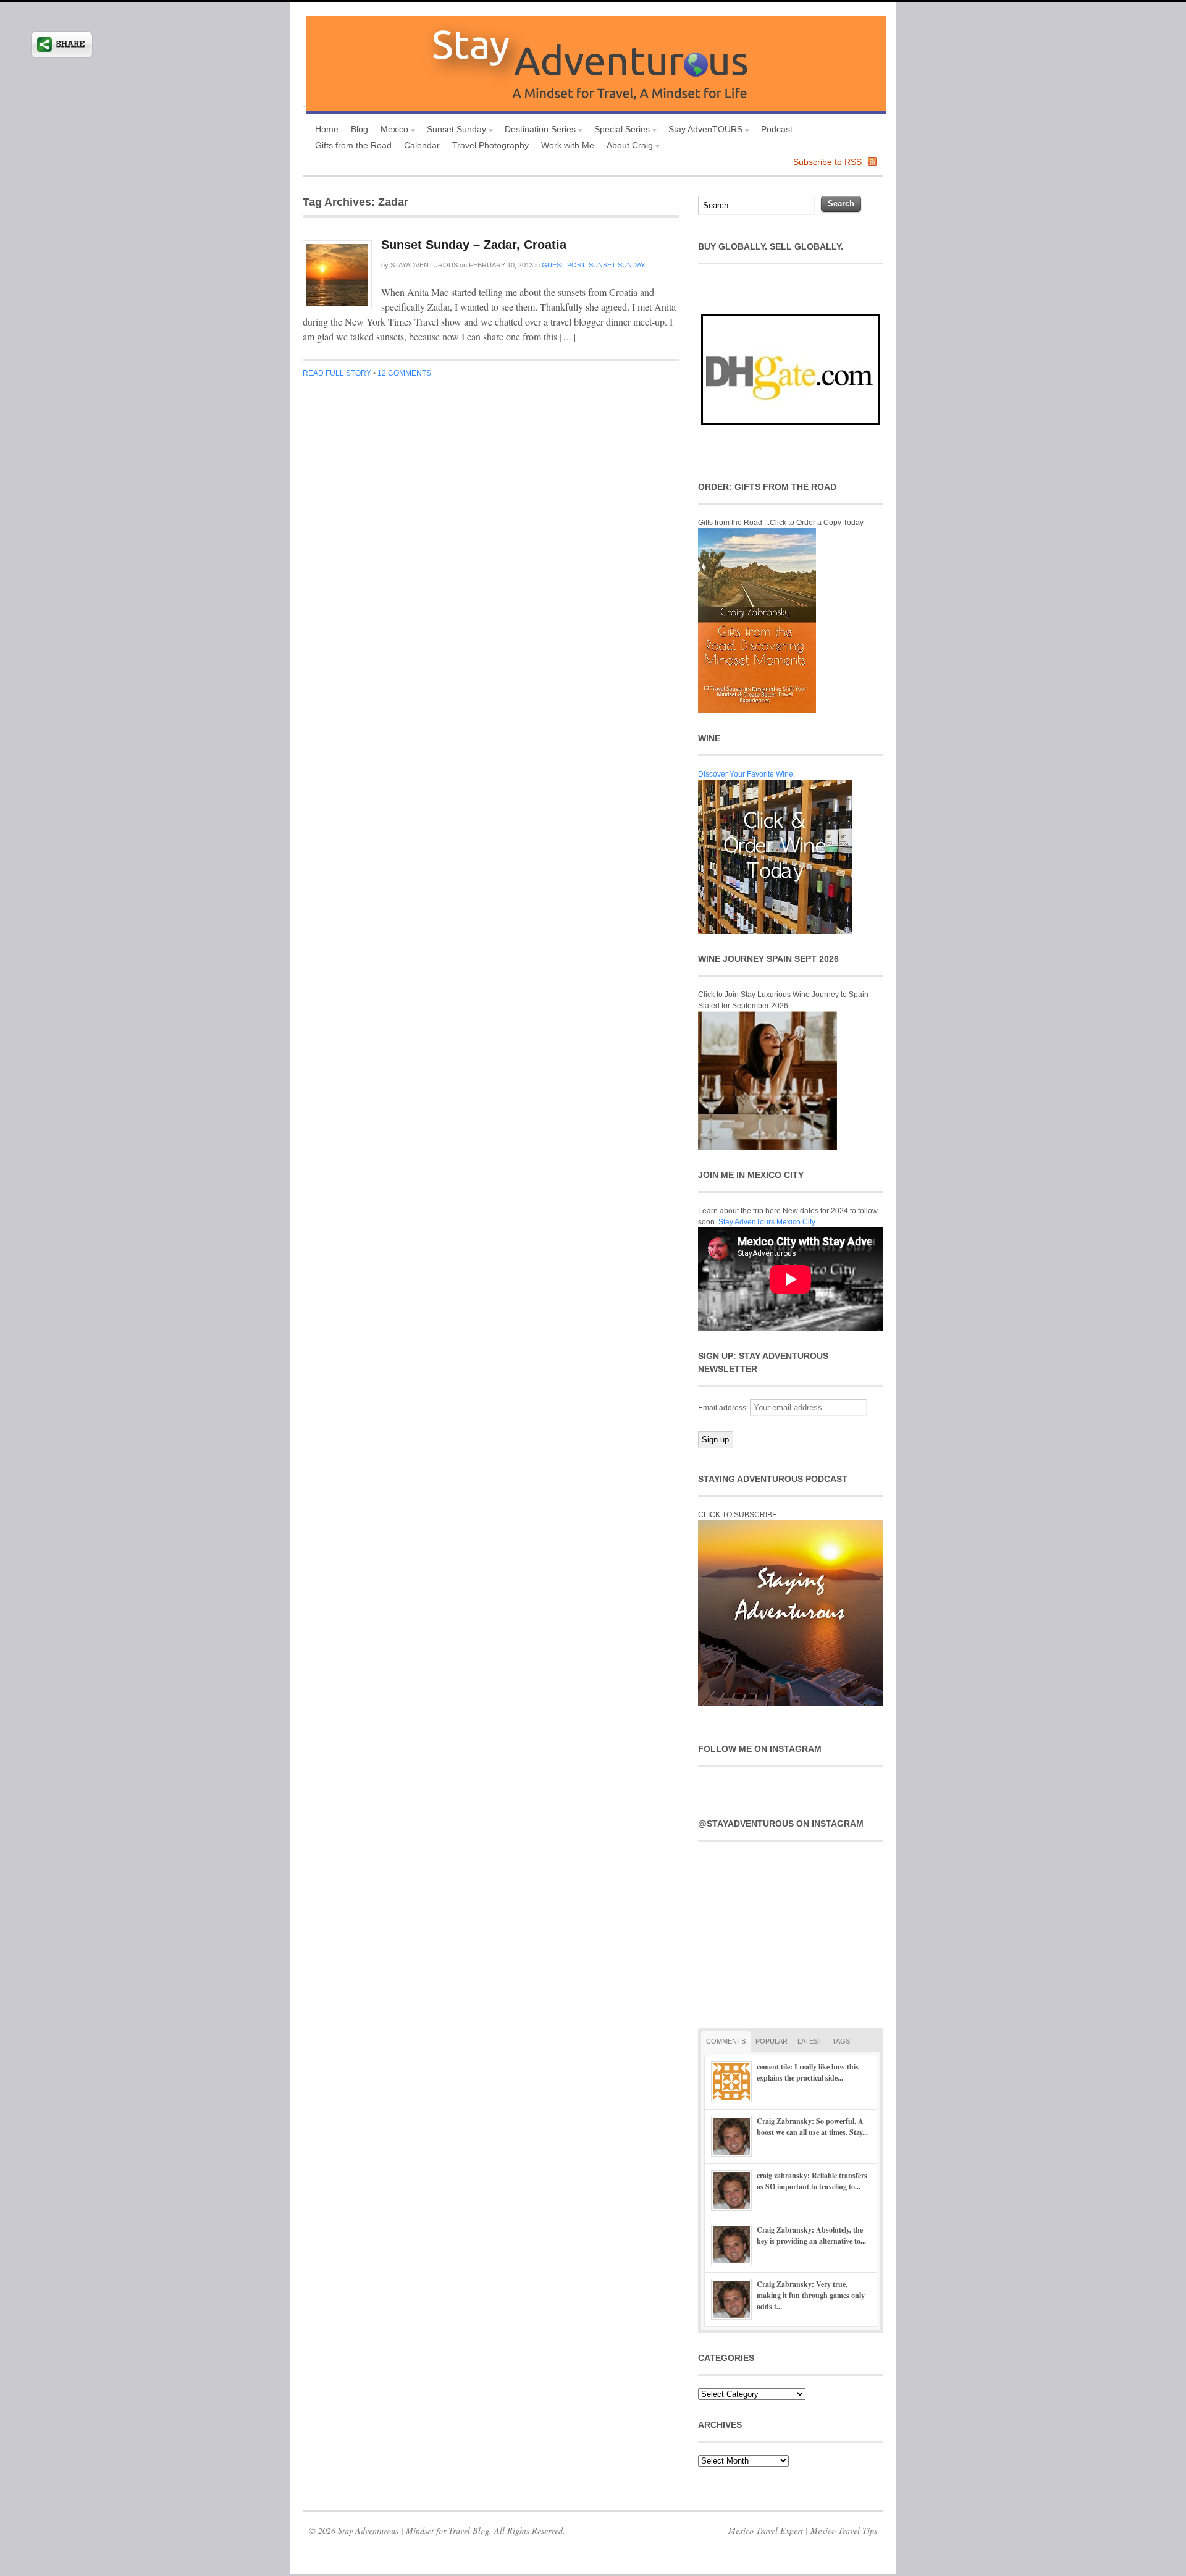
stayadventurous (424, 265)
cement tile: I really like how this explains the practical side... (808, 2072)
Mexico (391, 131)
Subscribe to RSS (827, 162)
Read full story (337, 373)
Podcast (777, 129)
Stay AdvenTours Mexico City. (768, 1222)
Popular (772, 2041)
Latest (810, 2041)
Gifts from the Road (353, 145)
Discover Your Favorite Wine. (747, 774)
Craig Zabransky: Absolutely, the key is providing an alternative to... (811, 2235)
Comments (726, 2041)
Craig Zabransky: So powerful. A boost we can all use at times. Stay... (812, 2127)
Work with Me (568, 145)
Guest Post (563, 265)
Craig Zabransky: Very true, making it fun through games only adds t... (811, 2295)
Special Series (619, 131)
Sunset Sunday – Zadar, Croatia (474, 245)
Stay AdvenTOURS (702, 131)
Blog (360, 129)
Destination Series (537, 131)
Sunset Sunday (453, 131)
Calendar (422, 145)
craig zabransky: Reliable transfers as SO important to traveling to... (812, 2181)
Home (327, 129)
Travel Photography (490, 145)
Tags (841, 2041)
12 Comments (404, 373)
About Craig (627, 147)
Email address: (724, 1408)
